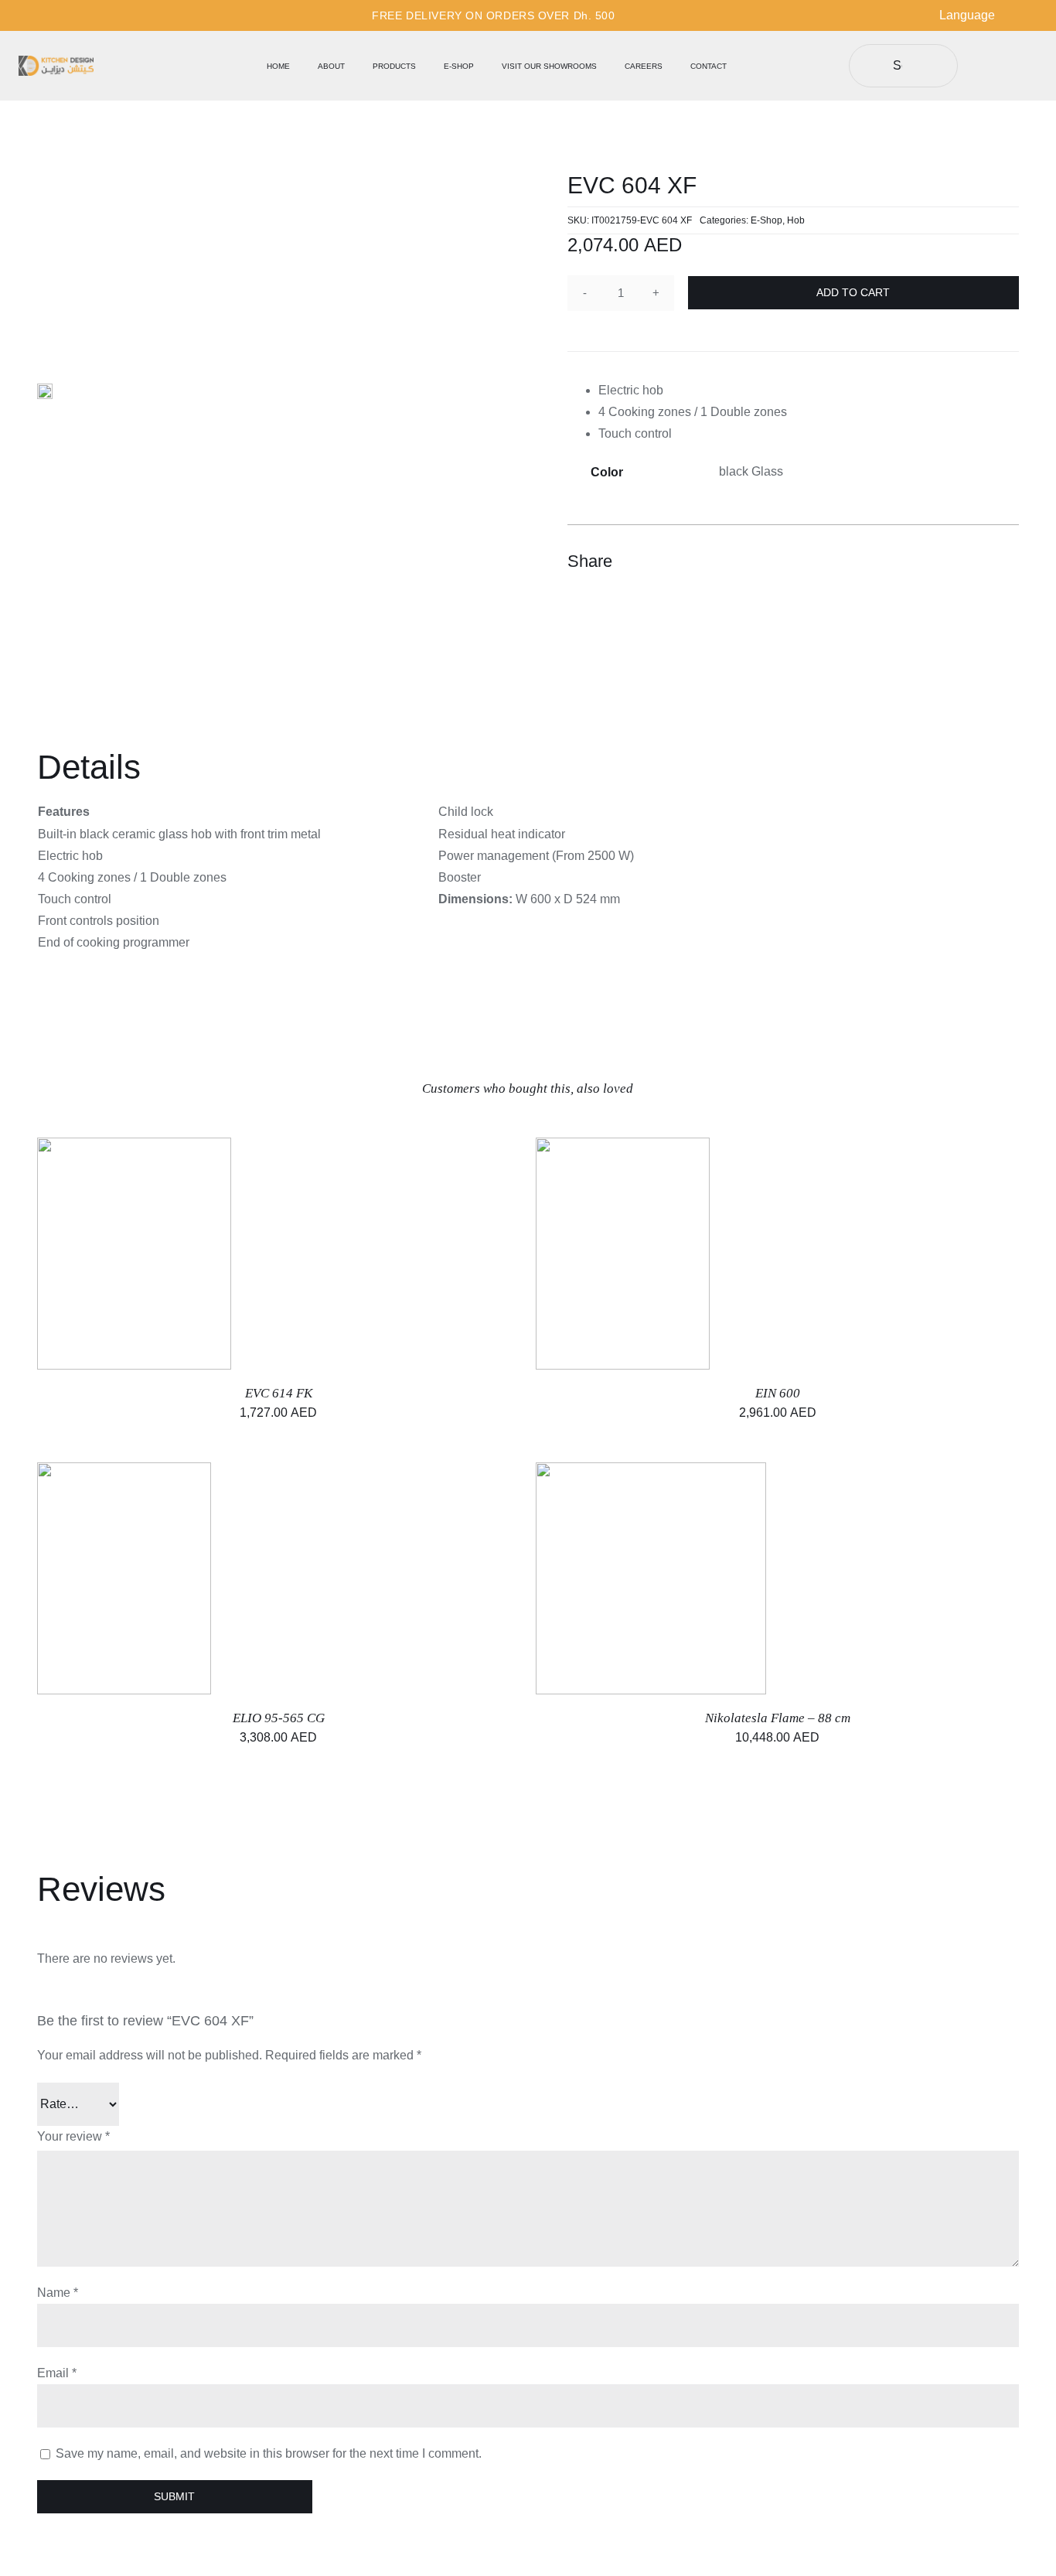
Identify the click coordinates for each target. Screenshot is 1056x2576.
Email (57, 2373)
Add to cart (853, 292)
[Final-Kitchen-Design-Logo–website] (56, 61)
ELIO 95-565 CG (279, 1718)
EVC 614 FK (279, 1393)
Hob (796, 220)
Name (58, 2293)
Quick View (702, 1580)
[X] (949, 561)
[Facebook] (921, 561)
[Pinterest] (977, 561)
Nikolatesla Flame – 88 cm (778, 1718)
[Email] (1005, 561)
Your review (73, 2136)
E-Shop (766, 220)
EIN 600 (778, 1393)
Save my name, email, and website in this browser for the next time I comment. (269, 2453)
